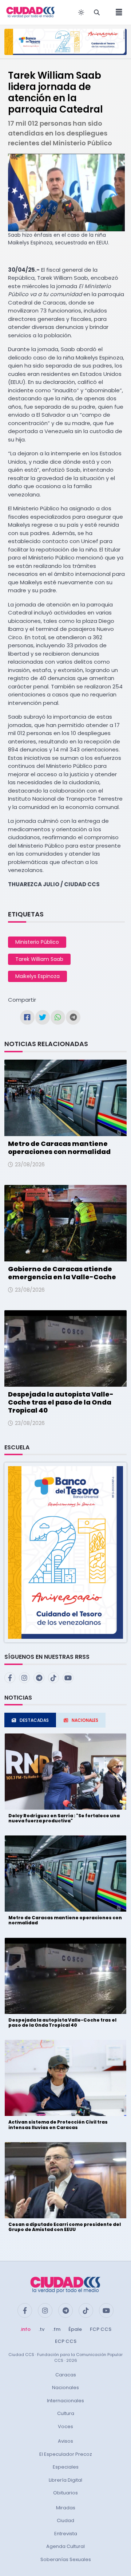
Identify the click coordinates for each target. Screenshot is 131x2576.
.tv (41, 2329)
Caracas (66, 2375)
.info (25, 2329)
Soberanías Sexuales (66, 2559)
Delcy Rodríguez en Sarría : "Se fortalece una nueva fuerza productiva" (64, 1818)
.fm (56, 2329)
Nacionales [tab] (85, 1720)
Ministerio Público (37, 942)
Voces (65, 2426)
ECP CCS (66, 2341)
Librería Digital (65, 2480)
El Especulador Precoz (66, 2454)
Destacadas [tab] (34, 1720)
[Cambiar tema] (81, 12)
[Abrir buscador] (97, 12)
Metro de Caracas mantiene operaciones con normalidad (59, 1148)
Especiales (66, 2467)
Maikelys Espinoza (37, 976)
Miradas (66, 2508)
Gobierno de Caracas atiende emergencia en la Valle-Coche (62, 1273)
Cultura (66, 2413)
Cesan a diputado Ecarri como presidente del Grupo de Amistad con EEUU (65, 2227)
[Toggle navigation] (117, 12)
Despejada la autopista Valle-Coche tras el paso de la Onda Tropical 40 (61, 1402)
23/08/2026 (30, 1165)
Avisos (65, 2441)
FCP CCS (101, 2329)
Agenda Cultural (65, 2546)
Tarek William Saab (39, 959)
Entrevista (66, 2534)
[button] (65, 1552)
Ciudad (65, 2520)
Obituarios (65, 2493)
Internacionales (65, 2401)
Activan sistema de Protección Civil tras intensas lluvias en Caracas (58, 2125)
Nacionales (65, 2387)
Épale (75, 2329)
